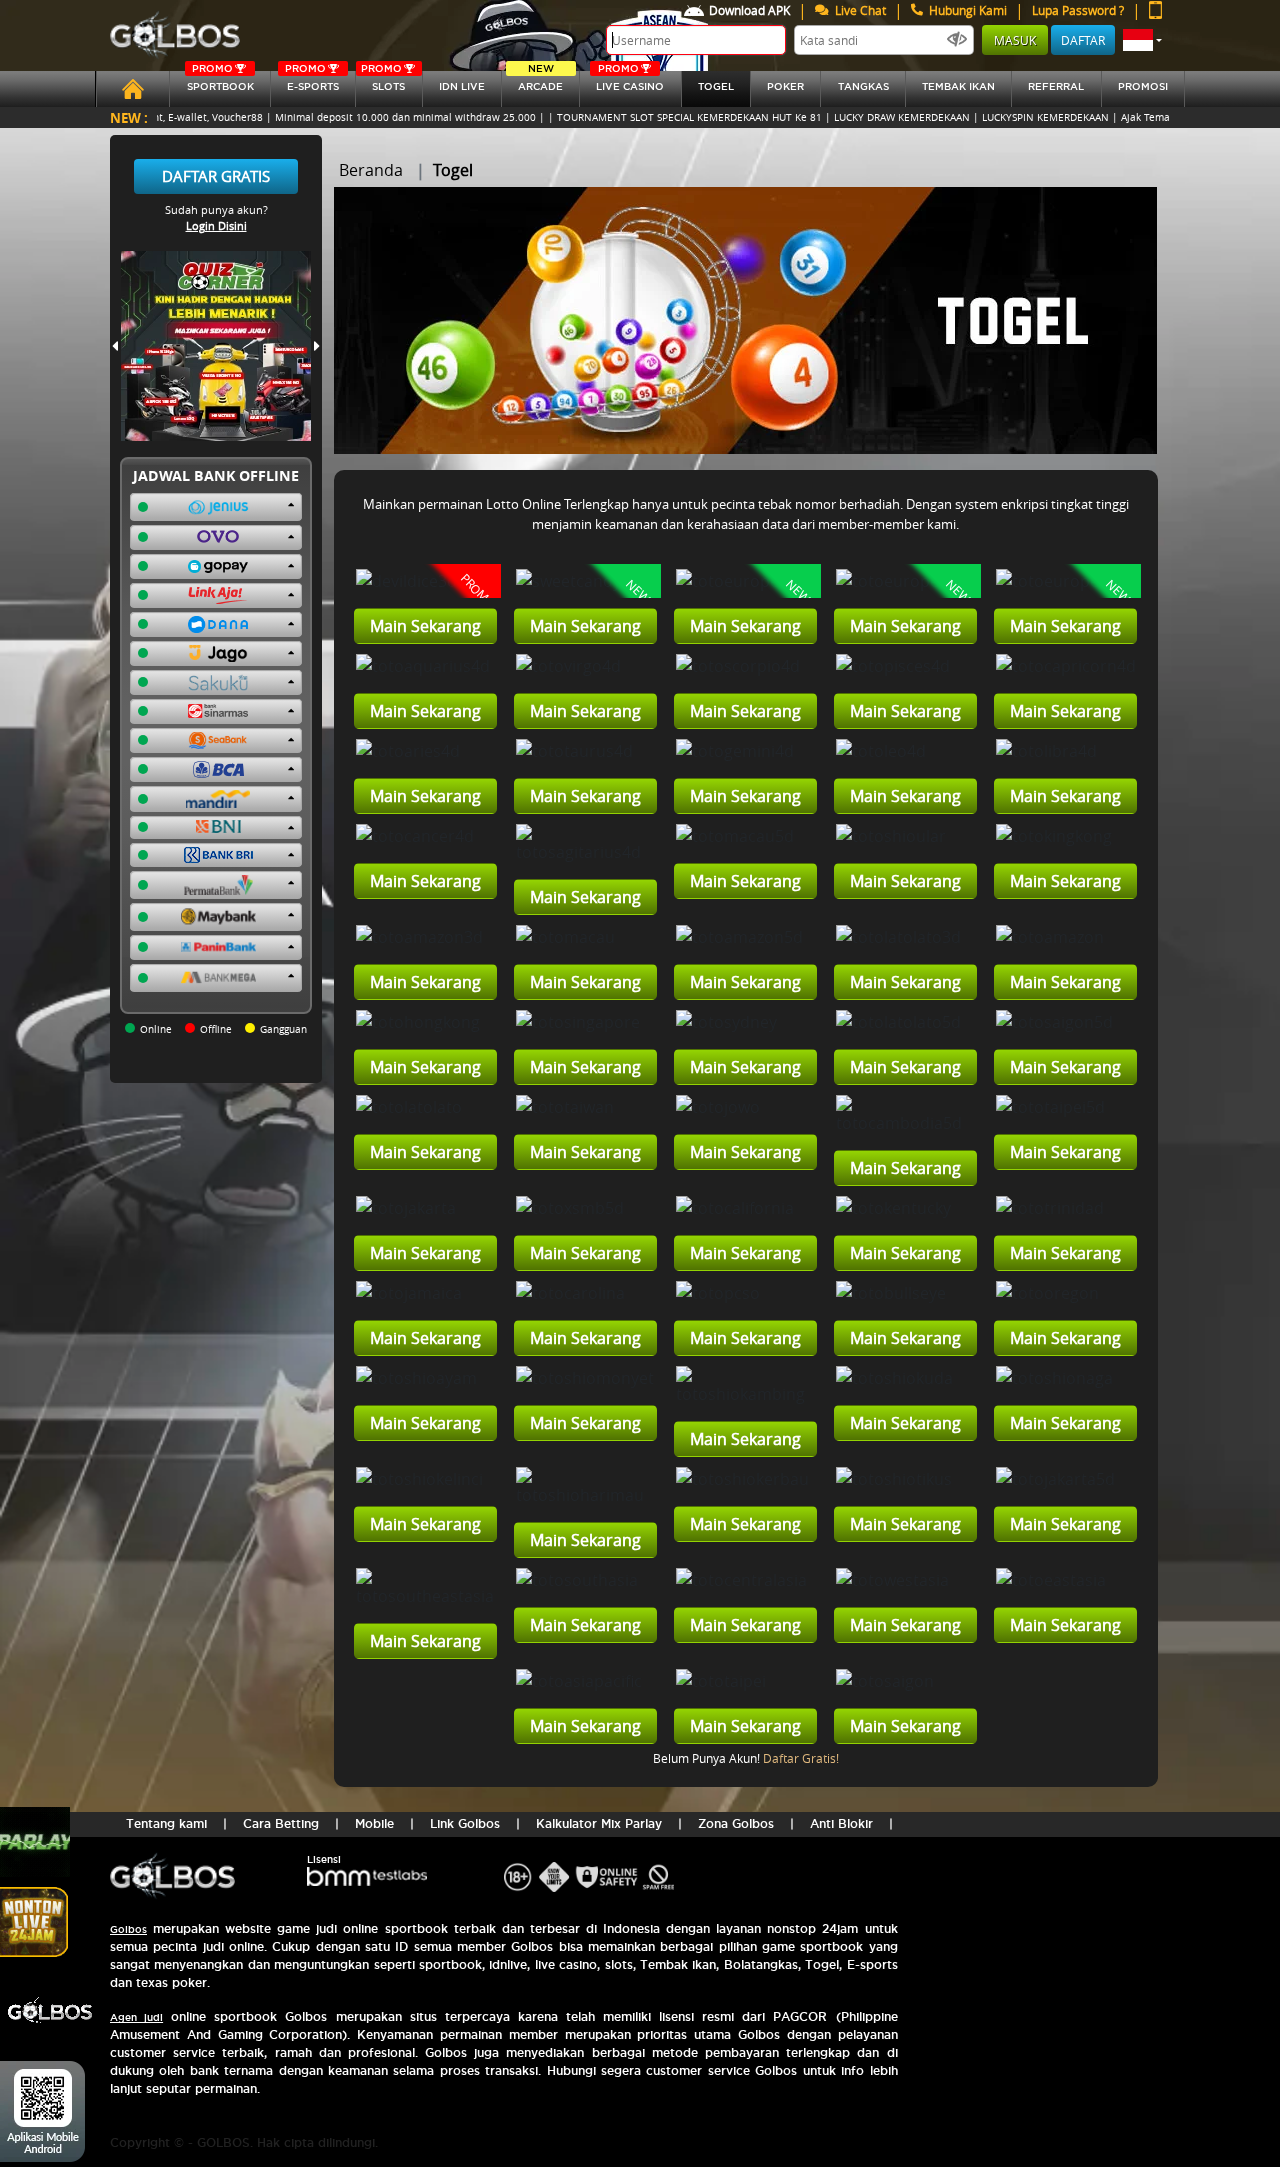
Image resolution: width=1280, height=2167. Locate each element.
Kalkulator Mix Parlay (599, 1823)
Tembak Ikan (958, 86)
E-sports (312, 81)
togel (716, 86)
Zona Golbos (736, 1823)
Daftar (1083, 40)
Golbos (128, 1929)
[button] (1142, 40)
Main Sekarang (425, 626)
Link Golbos (465, 1823)
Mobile (374, 1823)
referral (1056, 86)
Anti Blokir (841, 1823)
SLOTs (383, 81)
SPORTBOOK (220, 81)
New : (129, 117)
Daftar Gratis (216, 176)
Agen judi (136, 2017)
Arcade (540, 81)
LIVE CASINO (630, 81)
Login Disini (216, 225)
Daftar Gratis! (801, 1758)
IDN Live (462, 86)
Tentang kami (166, 1823)
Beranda (371, 170)
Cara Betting (281, 1823)
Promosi (1143, 86)
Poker (785, 86)
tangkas (863, 86)
